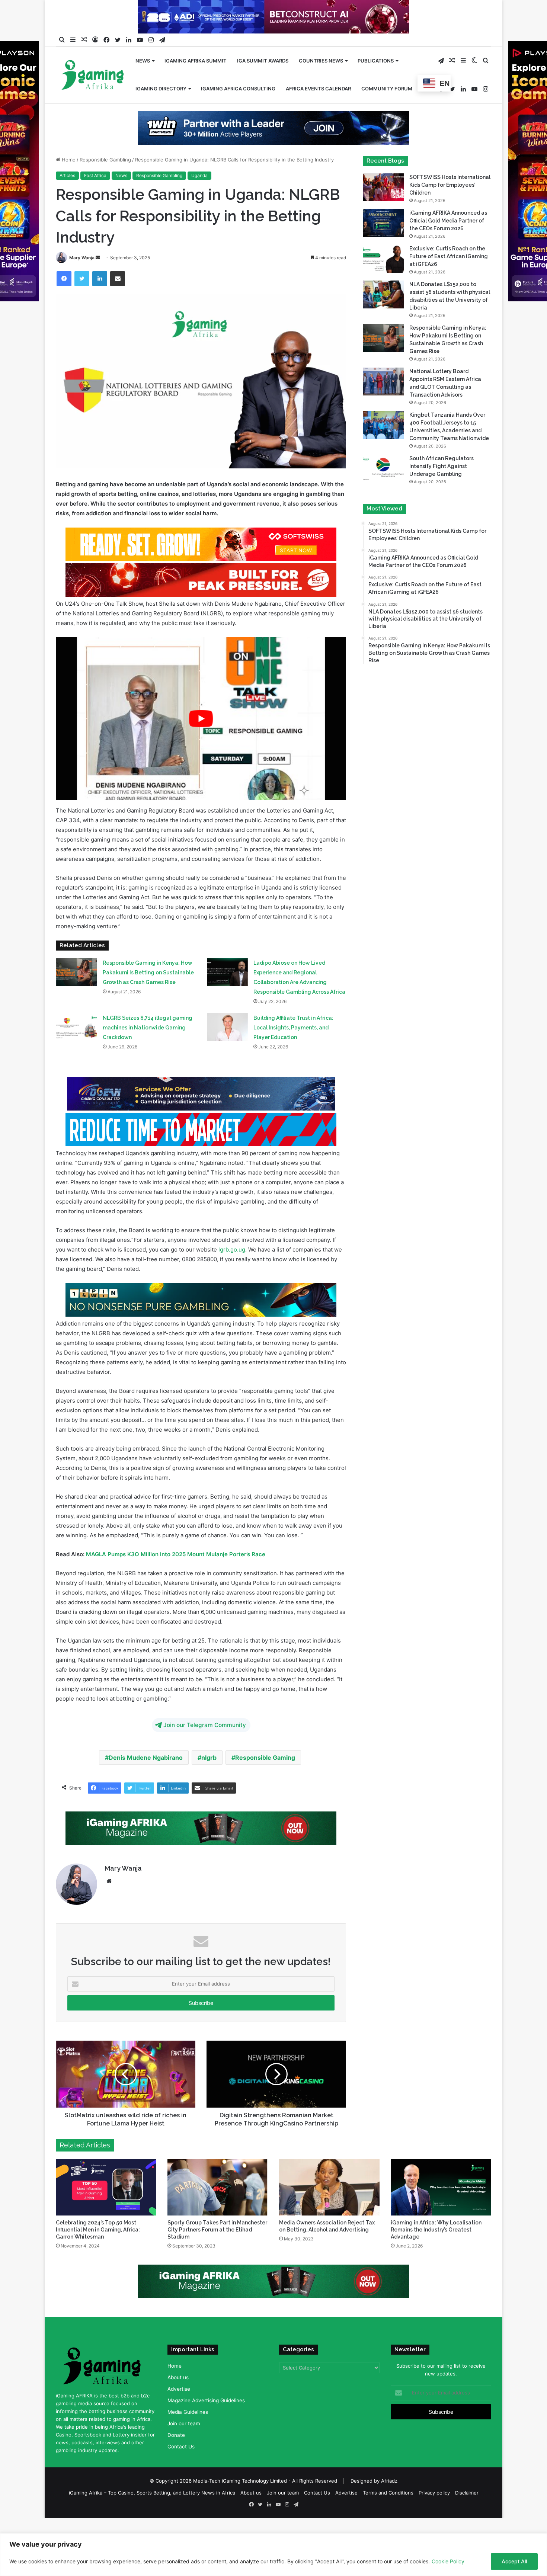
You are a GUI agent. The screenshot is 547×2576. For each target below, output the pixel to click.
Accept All (514, 2561)
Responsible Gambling (105, 160)
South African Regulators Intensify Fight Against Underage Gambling (442, 466)
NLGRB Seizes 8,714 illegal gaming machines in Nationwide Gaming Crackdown (148, 1028)
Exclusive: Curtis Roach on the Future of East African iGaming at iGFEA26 (449, 256)
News (143, 61)
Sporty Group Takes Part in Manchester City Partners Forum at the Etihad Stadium (217, 2230)
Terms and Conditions (388, 2493)
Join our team (184, 2423)
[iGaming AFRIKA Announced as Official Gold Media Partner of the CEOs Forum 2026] (383, 223)
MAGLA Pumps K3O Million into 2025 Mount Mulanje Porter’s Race (176, 1554)
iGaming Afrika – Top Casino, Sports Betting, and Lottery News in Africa (152, 2493)
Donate (176, 2435)
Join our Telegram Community (205, 1725)
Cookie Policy (448, 2561)
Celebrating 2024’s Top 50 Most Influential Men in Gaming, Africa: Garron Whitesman (98, 2230)
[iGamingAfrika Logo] (93, 76)
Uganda (199, 175)
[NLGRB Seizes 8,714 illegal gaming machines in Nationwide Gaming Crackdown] (77, 1027)
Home (68, 160)
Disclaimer (467, 2493)
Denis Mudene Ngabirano (146, 1758)
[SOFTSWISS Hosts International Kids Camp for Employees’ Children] (383, 187)
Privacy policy (434, 2493)
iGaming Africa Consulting (238, 89)
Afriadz (389, 2481)
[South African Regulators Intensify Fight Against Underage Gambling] (383, 469)
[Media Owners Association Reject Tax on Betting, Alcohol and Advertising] (329, 2187)
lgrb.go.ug (232, 1249)
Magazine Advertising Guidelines (206, 2400)
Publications (376, 61)
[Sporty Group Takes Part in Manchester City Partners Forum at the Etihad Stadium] (218, 2187)
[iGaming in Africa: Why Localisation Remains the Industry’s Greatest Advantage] (441, 2187)
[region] (273, 2555)
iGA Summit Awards (263, 61)
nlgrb (209, 1758)
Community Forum (387, 89)
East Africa (95, 175)
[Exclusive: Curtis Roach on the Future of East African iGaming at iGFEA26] (383, 259)
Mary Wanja (82, 258)
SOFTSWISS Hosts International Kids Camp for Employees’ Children (450, 185)
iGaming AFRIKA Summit (196, 61)
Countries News (321, 61)
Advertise (179, 2389)
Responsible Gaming (265, 1758)
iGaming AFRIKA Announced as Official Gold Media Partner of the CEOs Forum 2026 (448, 221)
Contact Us (181, 2447)
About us (178, 2377)
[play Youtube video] (201, 719)
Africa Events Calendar (318, 89)
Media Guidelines (188, 2412)
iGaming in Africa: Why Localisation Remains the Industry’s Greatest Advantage (436, 2230)
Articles (67, 175)
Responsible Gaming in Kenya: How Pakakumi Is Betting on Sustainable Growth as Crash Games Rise (148, 973)
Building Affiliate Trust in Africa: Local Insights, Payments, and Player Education (293, 1028)
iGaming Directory (161, 89)
